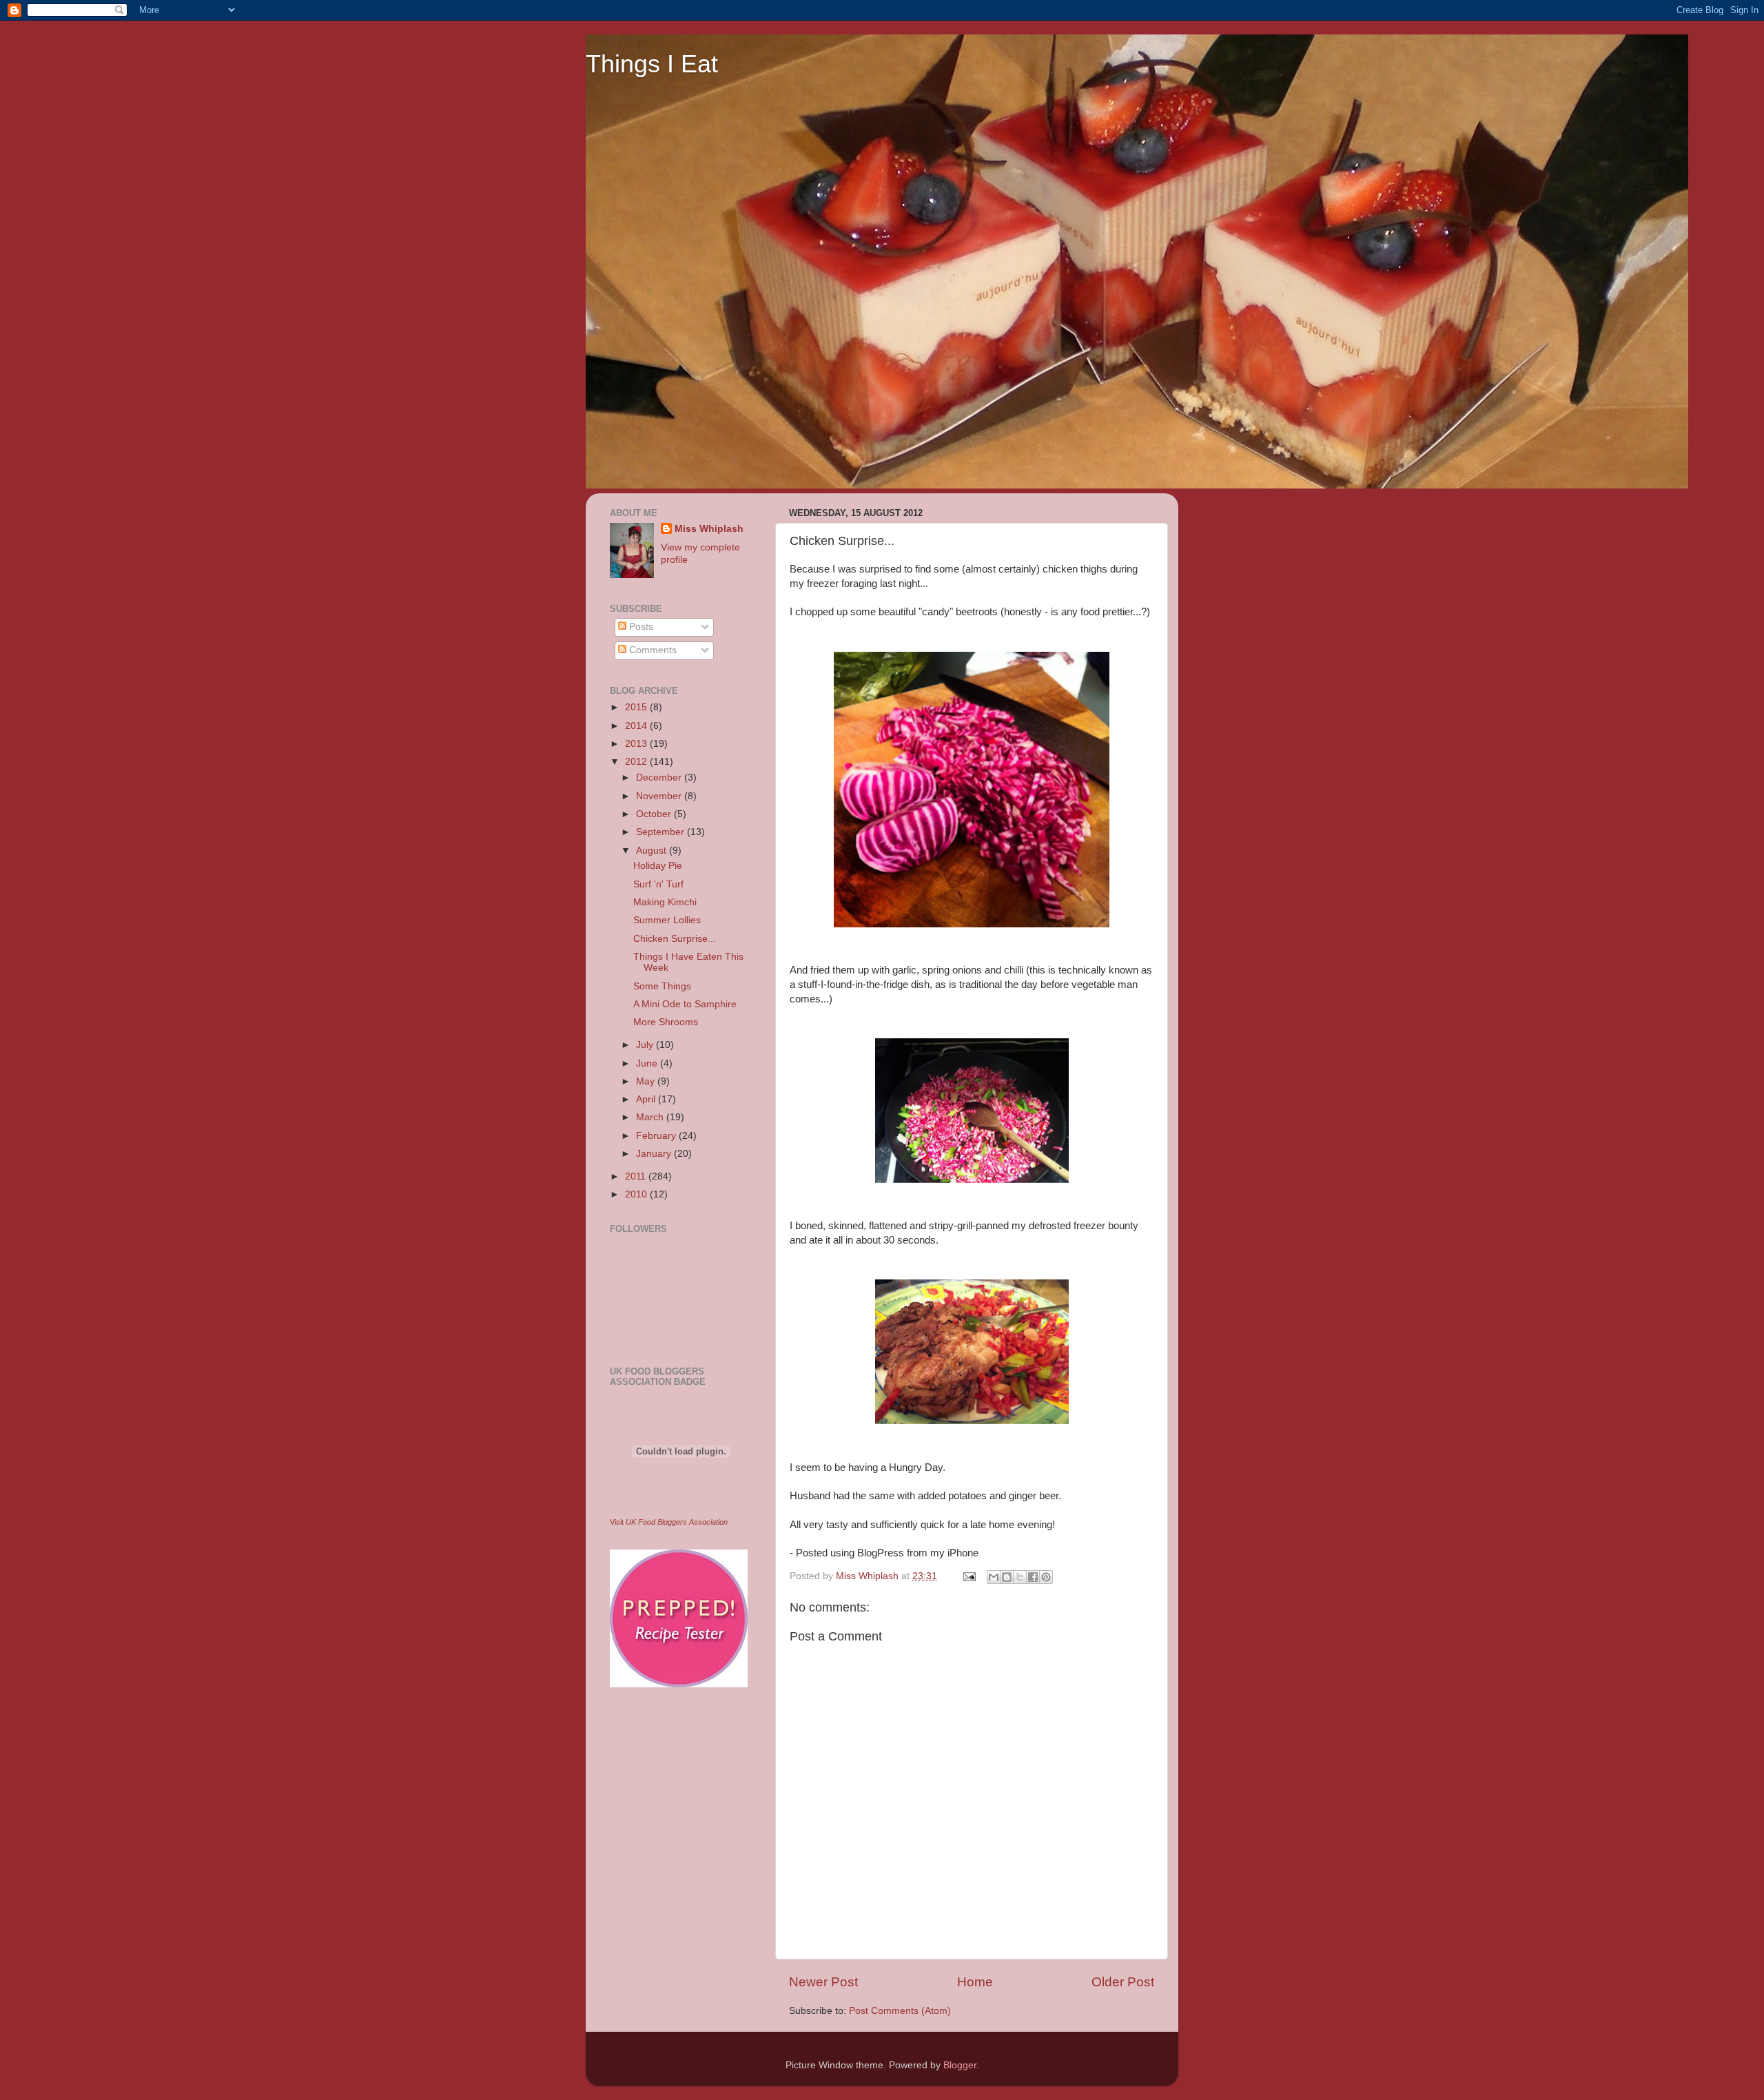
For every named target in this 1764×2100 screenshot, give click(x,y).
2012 (637, 762)
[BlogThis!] (1007, 1577)
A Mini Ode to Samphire (685, 1004)
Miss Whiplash (709, 529)
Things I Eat (652, 64)
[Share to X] (1020, 1577)
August (653, 851)
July (646, 1045)
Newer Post (823, 1982)
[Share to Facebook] (1033, 1577)
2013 (637, 744)
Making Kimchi (665, 902)
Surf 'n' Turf (658, 884)
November (660, 796)
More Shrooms (666, 1022)
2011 (637, 1176)
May (647, 1081)
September (661, 832)
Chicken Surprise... (675, 939)
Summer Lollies (667, 920)
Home (975, 1982)
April (647, 1099)
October (655, 814)
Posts (640, 627)
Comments (652, 650)
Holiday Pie (658, 866)
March (651, 1117)
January (655, 1154)
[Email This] (994, 1577)
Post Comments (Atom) (900, 2011)
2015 (637, 707)
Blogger (960, 2065)
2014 (637, 726)
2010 (637, 1194)
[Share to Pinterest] (1046, 1577)
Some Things (662, 986)
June (648, 1063)
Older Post (1123, 1982)
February (657, 1136)
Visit (669, 1522)
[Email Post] (968, 1576)
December (660, 778)
